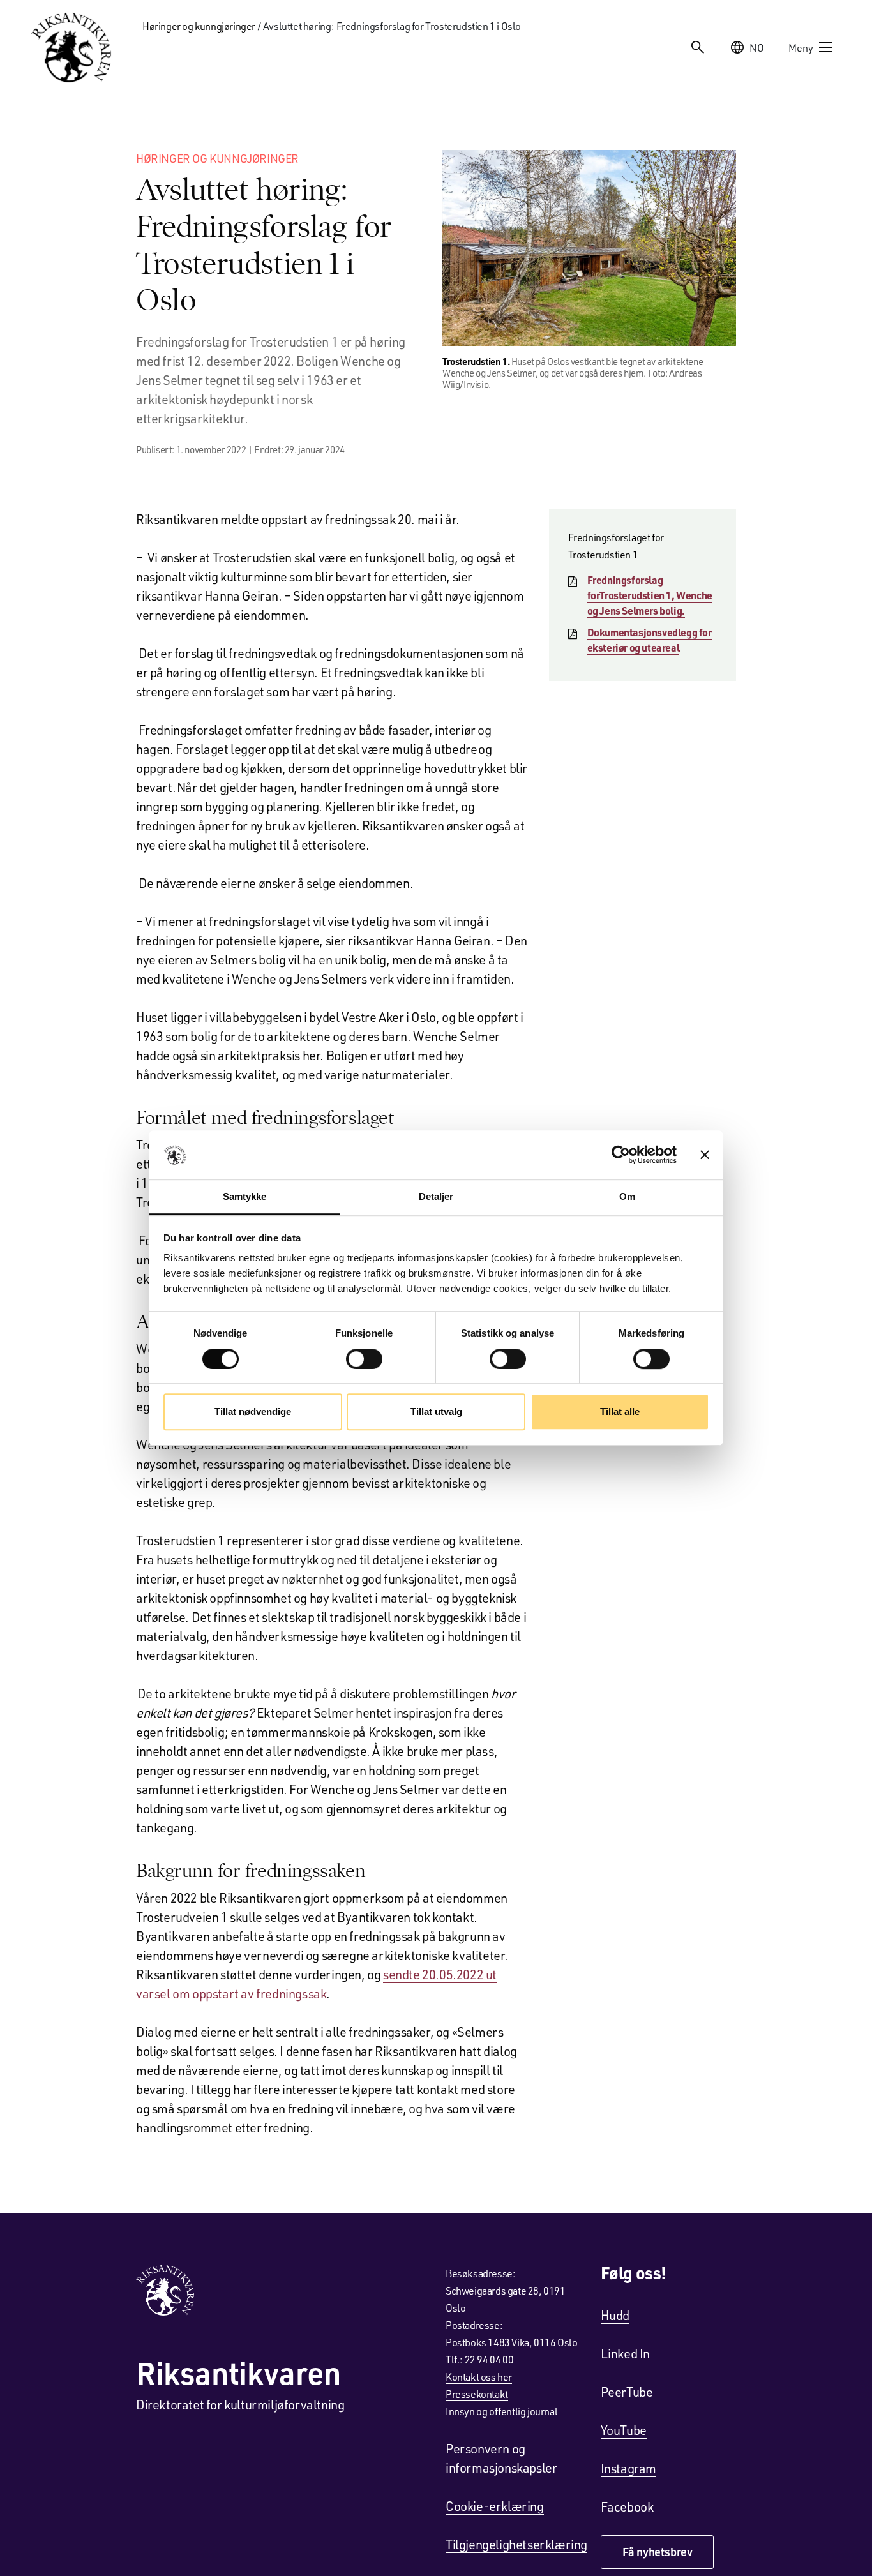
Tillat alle (620, 1412)
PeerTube (627, 2392)
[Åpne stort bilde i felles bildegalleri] (589, 248)
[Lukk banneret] (705, 1155)
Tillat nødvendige (253, 1412)
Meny (801, 48)
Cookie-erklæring (495, 2506)
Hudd (615, 2315)
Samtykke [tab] (245, 1196)
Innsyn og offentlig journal (502, 2411)
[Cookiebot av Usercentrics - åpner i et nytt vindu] (621, 1155)
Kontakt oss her (479, 2377)
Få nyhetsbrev (658, 2552)
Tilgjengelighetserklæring (516, 2544)
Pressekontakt (477, 2394)
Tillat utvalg (436, 1412)
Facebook (627, 2506)
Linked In (625, 2353)
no (757, 48)
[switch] (364, 1359)
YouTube (624, 2430)
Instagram (628, 2468)
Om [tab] (627, 1196)
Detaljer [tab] (436, 1196)
